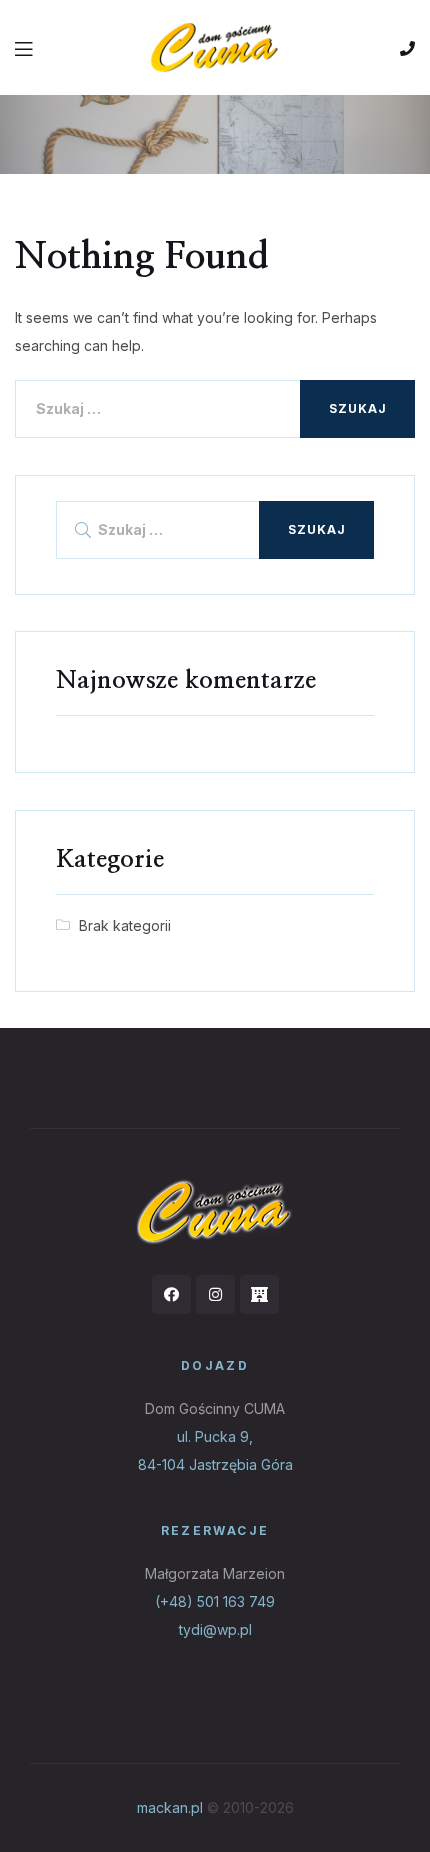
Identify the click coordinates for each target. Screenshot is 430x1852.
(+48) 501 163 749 (215, 1601)
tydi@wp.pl (215, 1629)
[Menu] (25, 47)
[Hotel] (259, 1294)
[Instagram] (215, 1294)
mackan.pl (170, 1807)
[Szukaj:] (215, 408)
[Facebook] (171, 1294)
